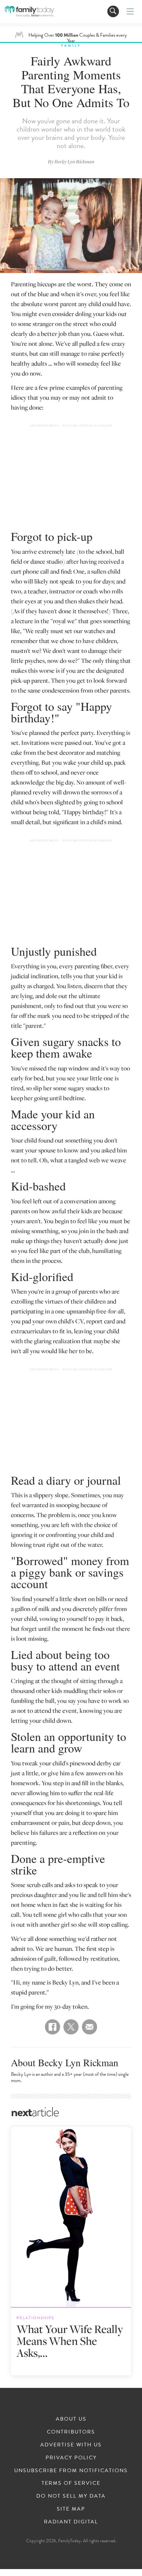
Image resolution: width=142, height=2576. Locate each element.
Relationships (35, 2318)
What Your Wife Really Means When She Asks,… (70, 2341)
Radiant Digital (71, 2522)
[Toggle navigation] (113, 11)
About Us (71, 2419)
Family (71, 45)
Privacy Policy (71, 2458)
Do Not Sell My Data (71, 2496)
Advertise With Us (71, 2445)
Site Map (71, 2509)
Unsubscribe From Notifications (71, 2471)
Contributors (71, 2432)
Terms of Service (71, 2483)
